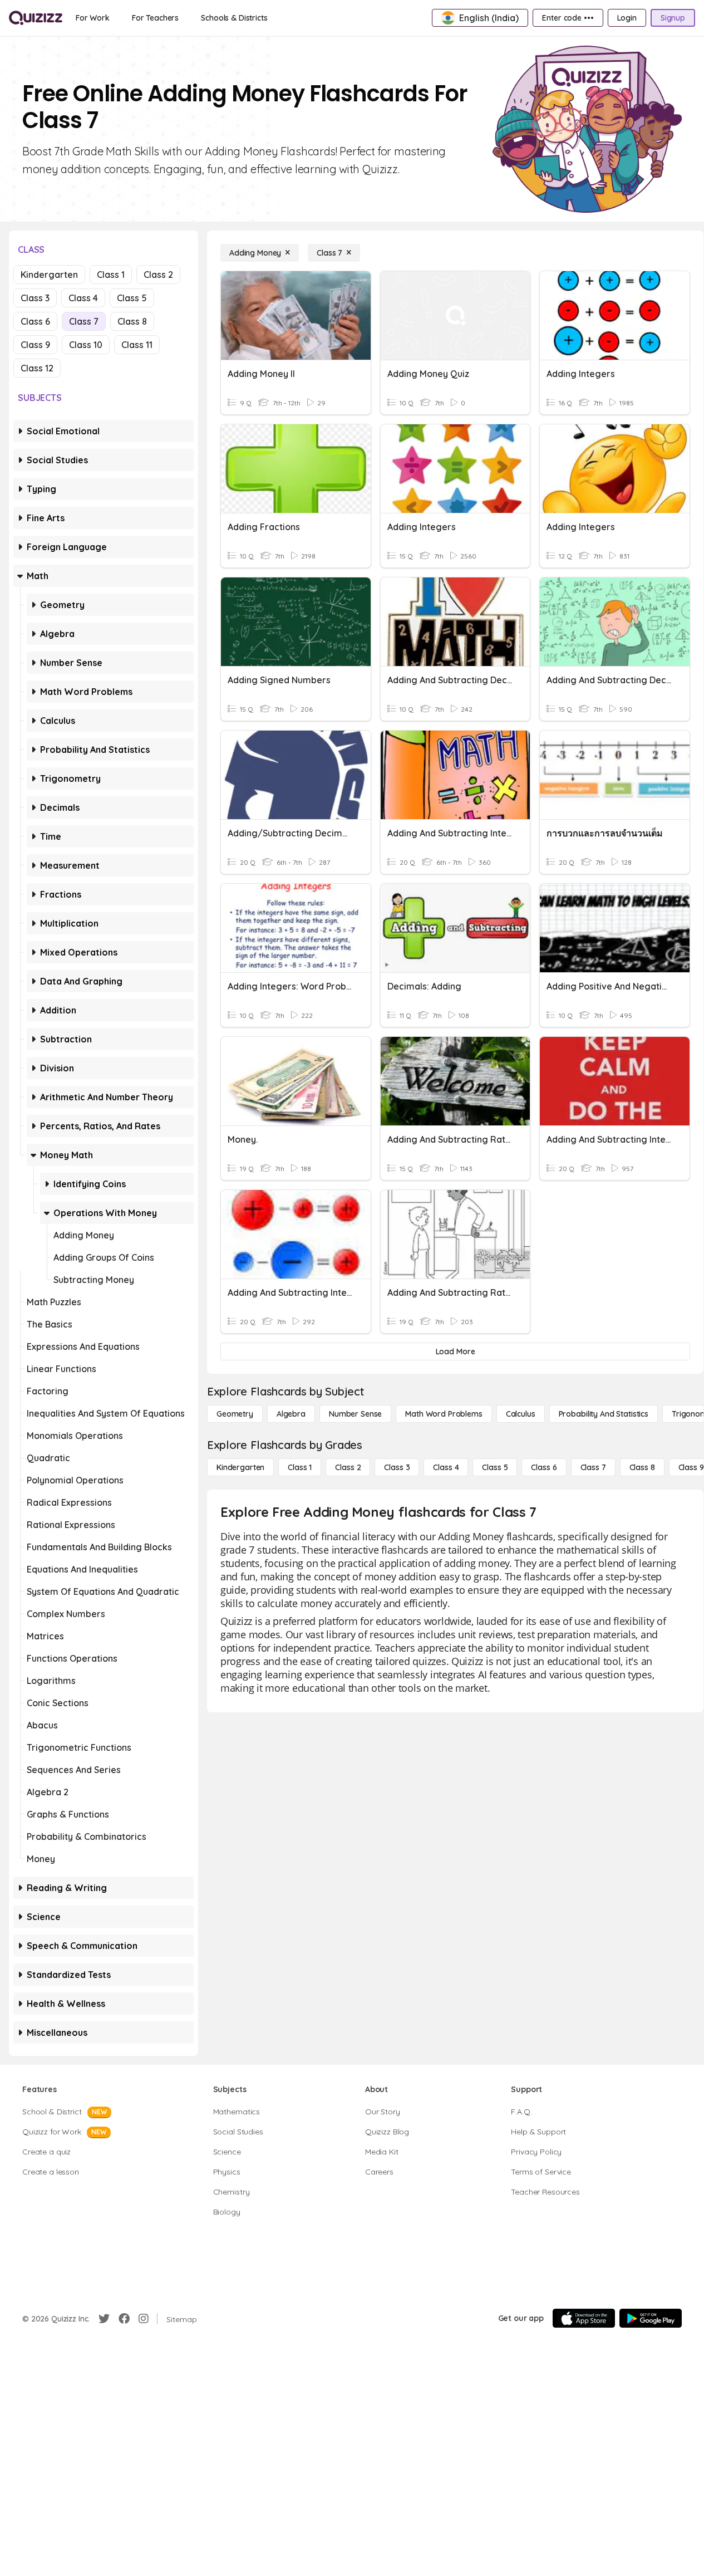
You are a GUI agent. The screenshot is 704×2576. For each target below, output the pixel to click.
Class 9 (35, 345)
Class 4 (83, 298)
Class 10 (86, 345)
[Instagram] (144, 2319)
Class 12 (37, 368)
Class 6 (35, 321)
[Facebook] (124, 2319)
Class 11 (137, 345)
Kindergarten (49, 275)
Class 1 (111, 275)
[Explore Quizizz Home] (36, 18)
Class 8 (132, 321)
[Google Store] (651, 2318)
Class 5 (132, 298)
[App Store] (584, 2318)
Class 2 (158, 275)
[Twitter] (104, 2319)
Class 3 (35, 298)
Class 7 (84, 321)
